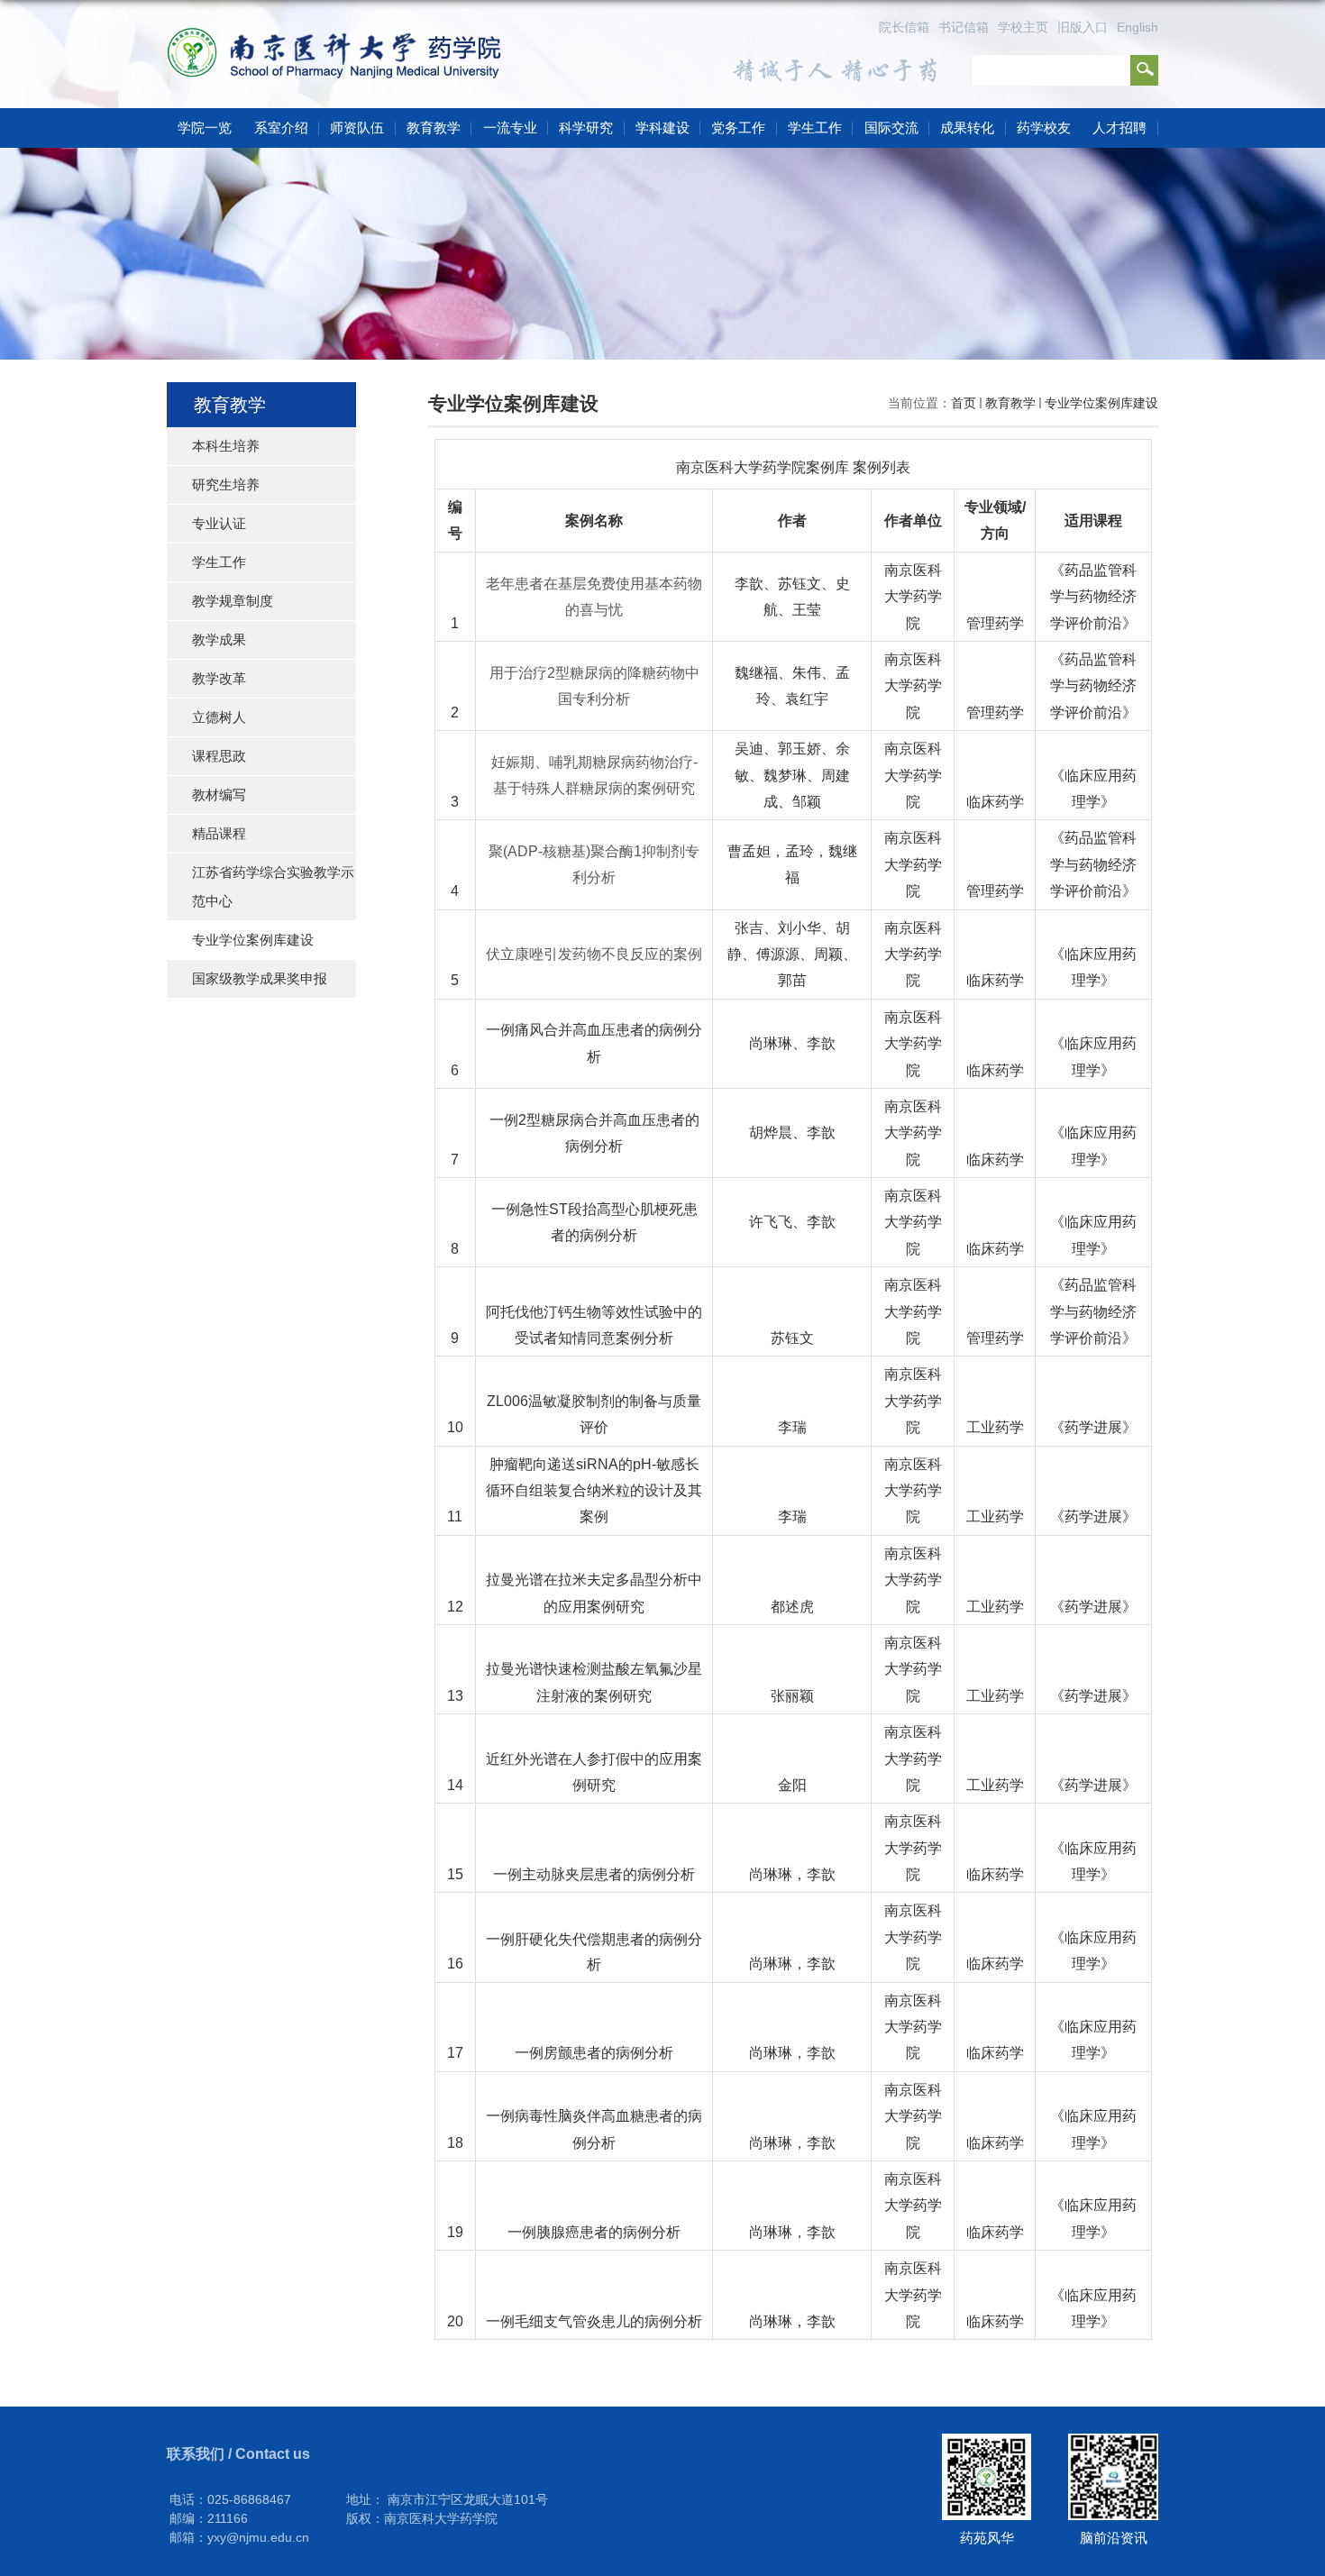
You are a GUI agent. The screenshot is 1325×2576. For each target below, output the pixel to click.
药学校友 (1044, 128)
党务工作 (738, 128)
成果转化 (967, 128)
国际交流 (891, 128)
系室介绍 (281, 128)
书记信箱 (964, 27)
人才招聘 (1119, 128)
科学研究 (586, 128)
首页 (964, 403)
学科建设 (662, 128)
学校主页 (1023, 27)
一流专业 (510, 128)
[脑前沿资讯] (1113, 2440)
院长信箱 (904, 27)
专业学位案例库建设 (1101, 403)
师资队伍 (357, 128)
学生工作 (815, 128)
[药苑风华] (987, 2440)
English (1138, 27)
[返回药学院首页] (340, 37)
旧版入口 (1083, 27)
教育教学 (434, 128)
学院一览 (205, 128)
